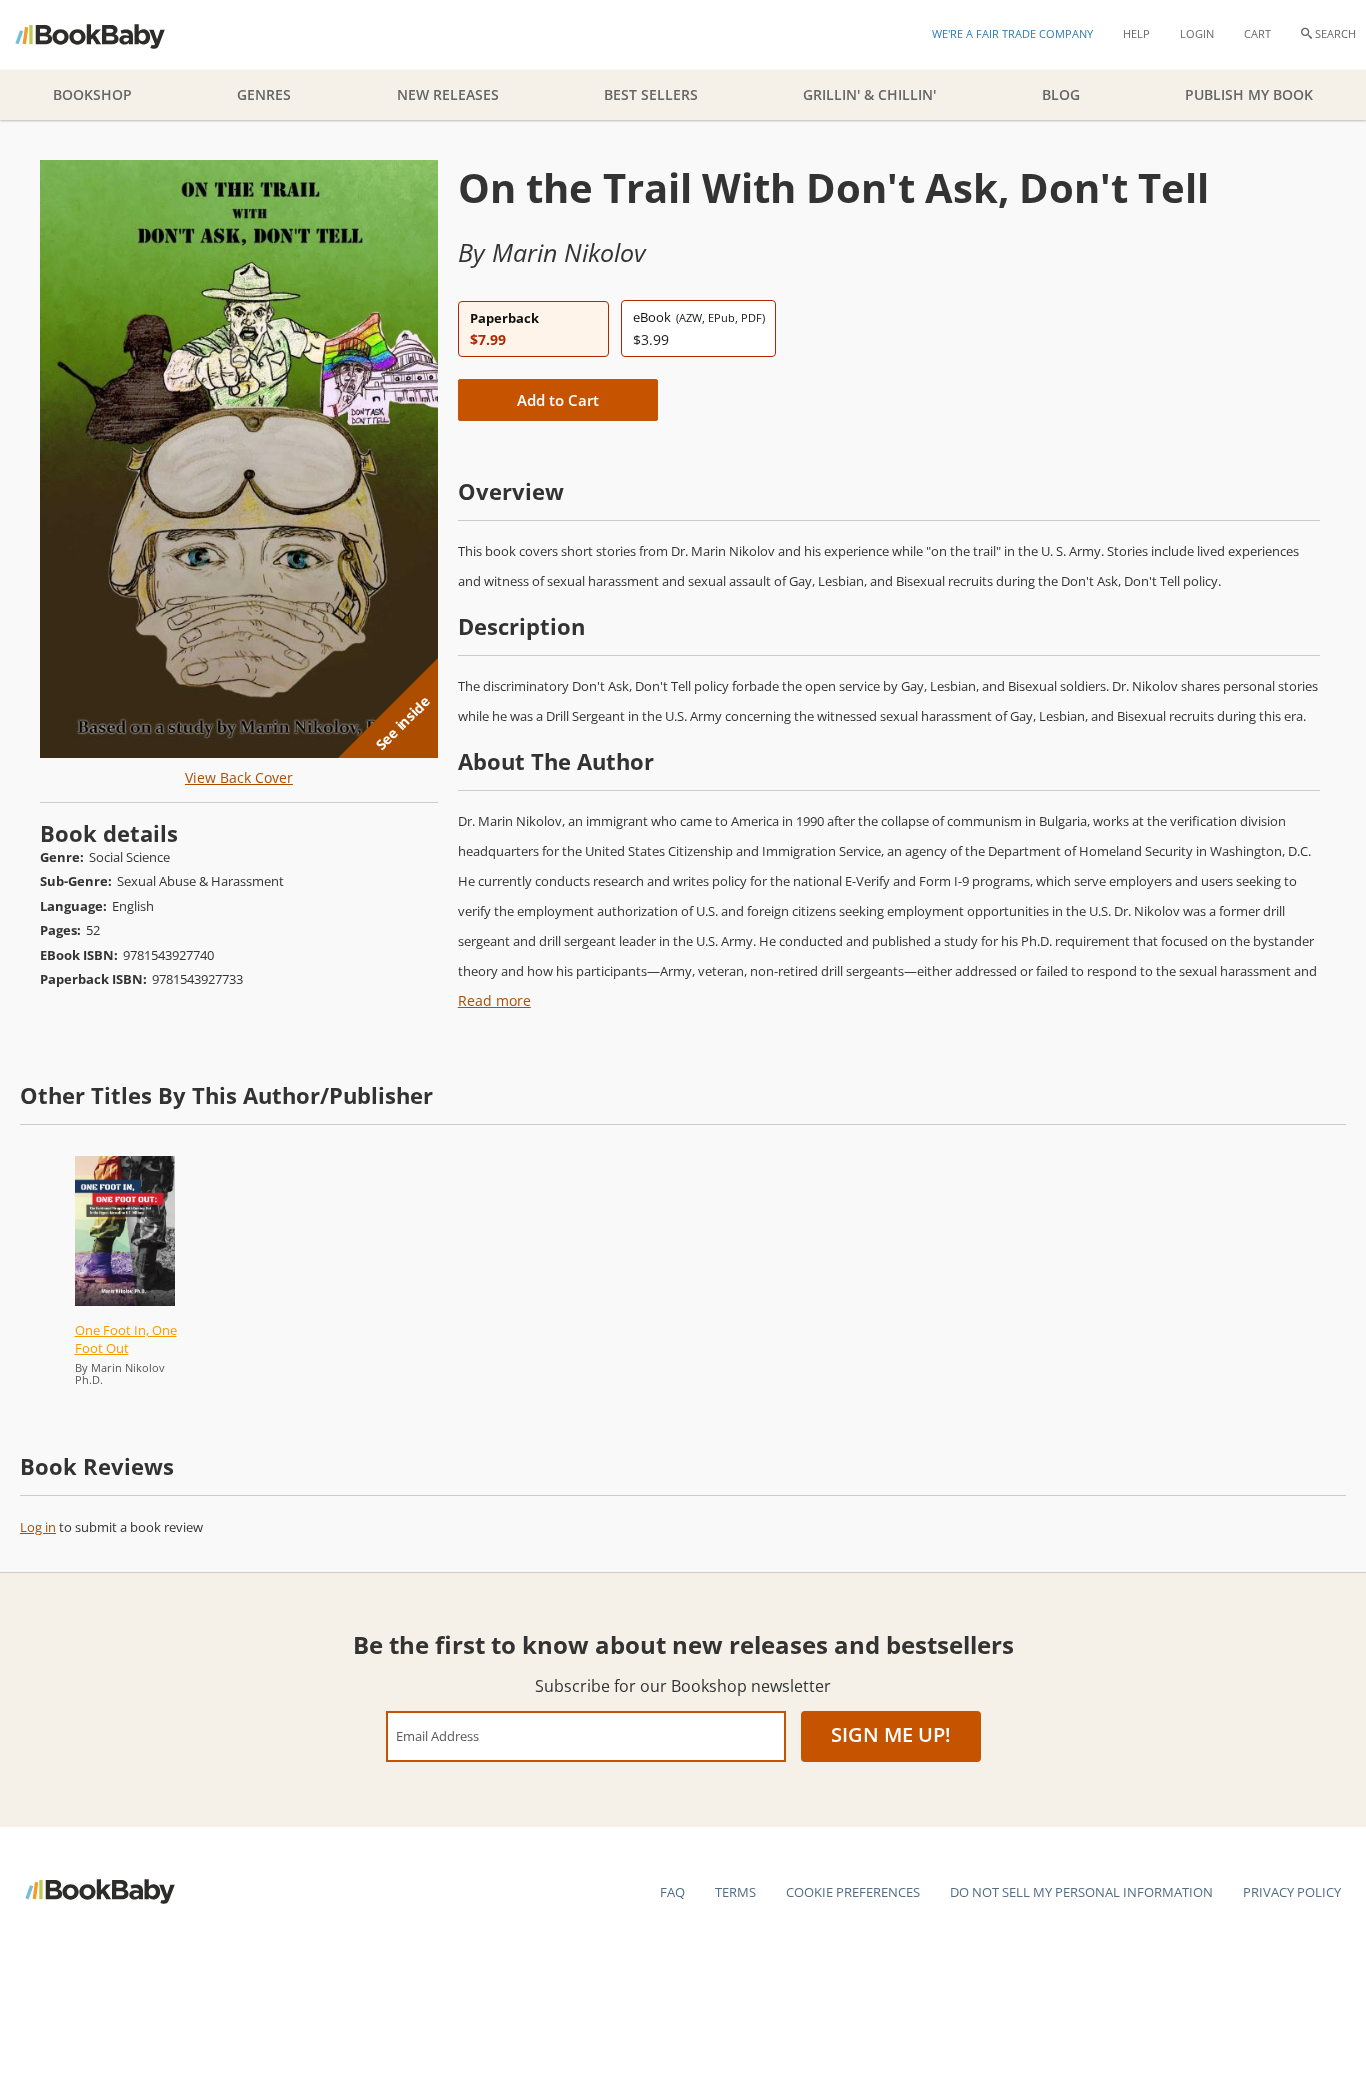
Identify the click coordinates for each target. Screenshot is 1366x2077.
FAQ (672, 1892)
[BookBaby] (107, 35)
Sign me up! (891, 1734)
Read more (494, 1000)
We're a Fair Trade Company (1012, 33)
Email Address (437, 1735)
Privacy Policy (1292, 1892)
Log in (38, 1527)
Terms (735, 1892)
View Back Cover (239, 777)
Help (1136, 33)
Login (1197, 33)
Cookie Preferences (853, 1892)
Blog (1061, 94)
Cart (1257, 33)
